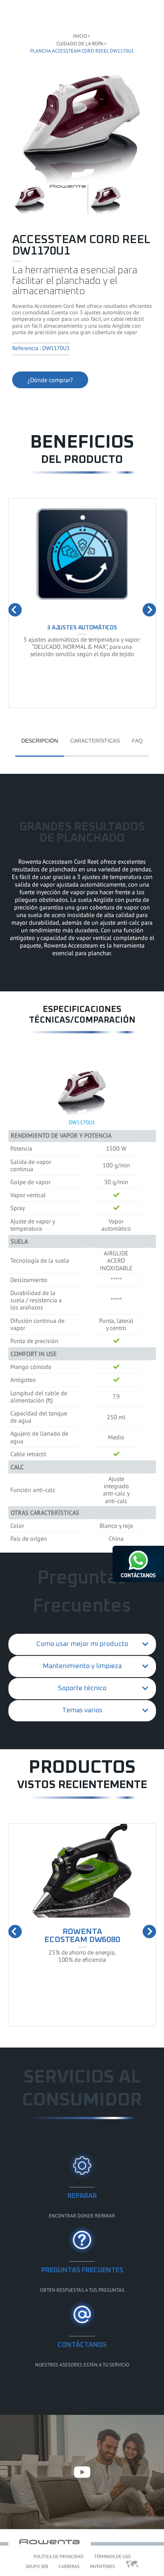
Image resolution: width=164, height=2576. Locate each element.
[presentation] (15, 610)
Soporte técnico (82, 1688)
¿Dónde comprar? (50, 380)
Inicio (80, 36)
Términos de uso (113, 2556)
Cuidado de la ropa (80, 44)
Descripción (40, 741)
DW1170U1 (82, 1122)
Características (95, 741)
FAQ (137, 741)
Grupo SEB (37, 2566)
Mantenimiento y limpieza (82, 1666)
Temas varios (82, 1710)
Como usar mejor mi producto (82, 1644)
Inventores (102, 2566)
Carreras (69, 2566)
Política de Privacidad (59, 2556)
